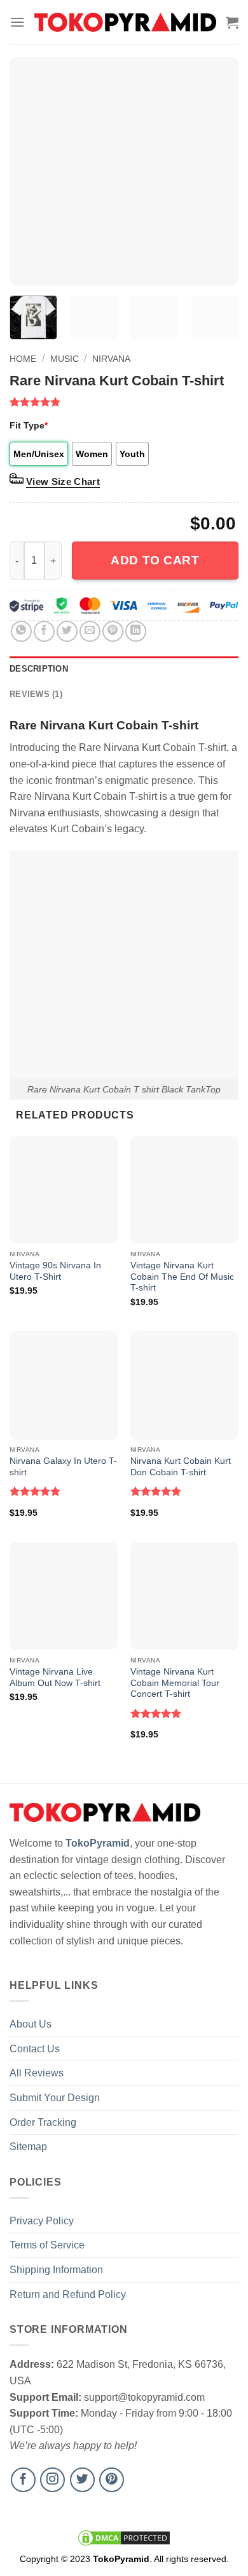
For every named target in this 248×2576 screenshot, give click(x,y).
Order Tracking (43, 2122)
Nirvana (111, 359)
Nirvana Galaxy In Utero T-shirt (63, 1467)
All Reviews (37, 2073)
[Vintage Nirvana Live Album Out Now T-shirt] (64, 1596)
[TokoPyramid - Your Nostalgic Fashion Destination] (125, 22)
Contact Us (35, 2049)
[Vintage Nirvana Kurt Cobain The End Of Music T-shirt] (184, 1190)
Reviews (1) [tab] (36, 694)
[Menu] (17, 22)
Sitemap (28, 2147)
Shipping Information (56, 2270)
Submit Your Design (55, 2098)
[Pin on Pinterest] (113, 631)
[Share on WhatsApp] (21, 631)
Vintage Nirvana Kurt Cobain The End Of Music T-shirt (182, 1277)
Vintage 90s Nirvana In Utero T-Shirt (55, 1271)
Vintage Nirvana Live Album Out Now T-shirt (55, 1677)
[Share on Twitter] (67, 631)
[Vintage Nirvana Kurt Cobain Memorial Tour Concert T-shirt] (184, 1596)
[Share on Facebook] (44, 631)
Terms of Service (47, 2245)
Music (65, 359)
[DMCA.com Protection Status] (124, 2537)
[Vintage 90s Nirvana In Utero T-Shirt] (64, 1190)
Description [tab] (39, 669)
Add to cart (155, 560)
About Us (31, 2024)
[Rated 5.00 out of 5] (35, 1491)
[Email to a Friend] (90, 631)
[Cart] (232, 22)
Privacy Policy (42, 2221)
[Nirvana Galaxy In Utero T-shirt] (64, 1385)
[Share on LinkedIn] (136, 631)
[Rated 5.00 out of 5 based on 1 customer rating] (124, 402)
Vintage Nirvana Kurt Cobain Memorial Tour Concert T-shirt (175, 1683)
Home (23, 359)
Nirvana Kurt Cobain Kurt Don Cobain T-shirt (181, 1467)
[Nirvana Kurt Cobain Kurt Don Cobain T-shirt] (184, 1385)
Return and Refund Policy (68, 2294)
